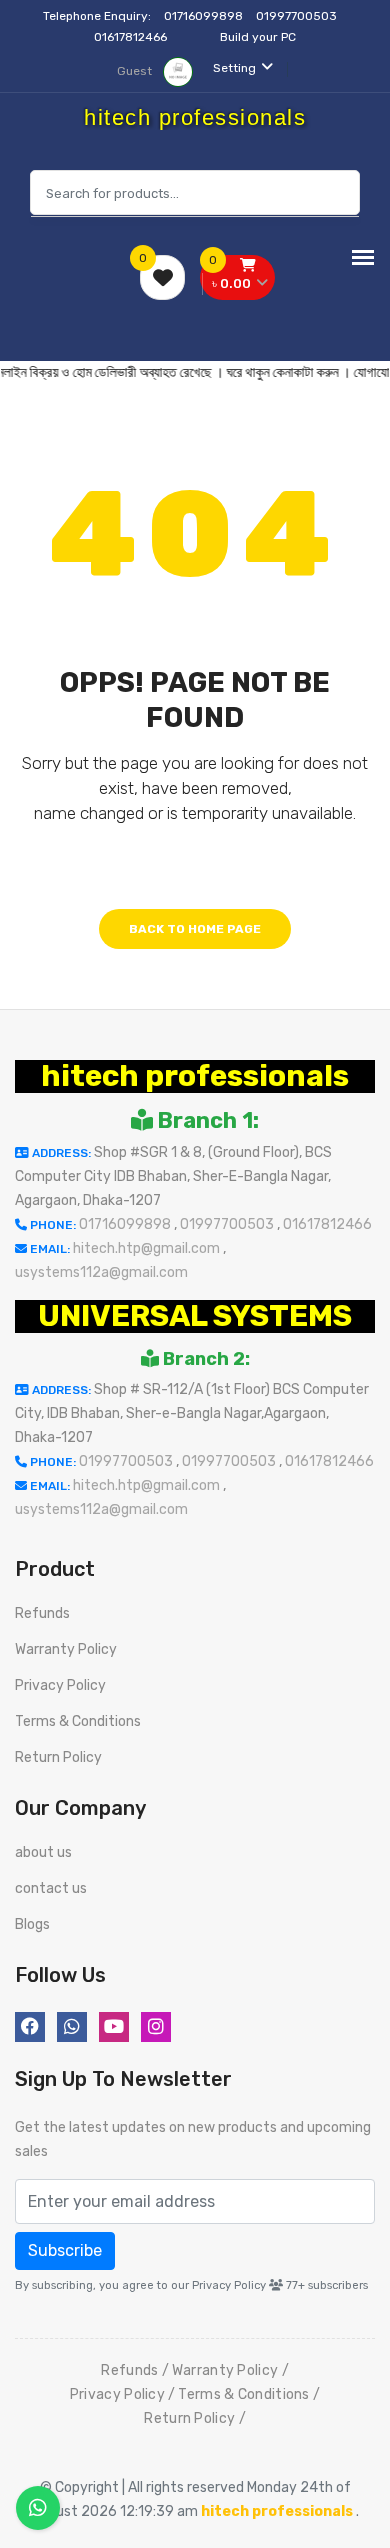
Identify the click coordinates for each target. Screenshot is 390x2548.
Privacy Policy (60, 1685)
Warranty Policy (66, 1649)
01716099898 (205, 16)
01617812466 (132, 37)
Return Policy (58, 1757)
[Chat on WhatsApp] (38, 2508)
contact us (51, 1888)
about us (43, 1852)
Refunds (42, 1613)
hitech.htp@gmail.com (148, 1248)
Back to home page (195, 929)
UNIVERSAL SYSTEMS (195, 1316)
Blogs (32, 1924)
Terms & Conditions (78, 1721)
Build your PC (258, 37)
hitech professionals (195, 1076)
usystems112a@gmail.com (101, 1272)
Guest (136, 71)
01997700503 (298, 16)
